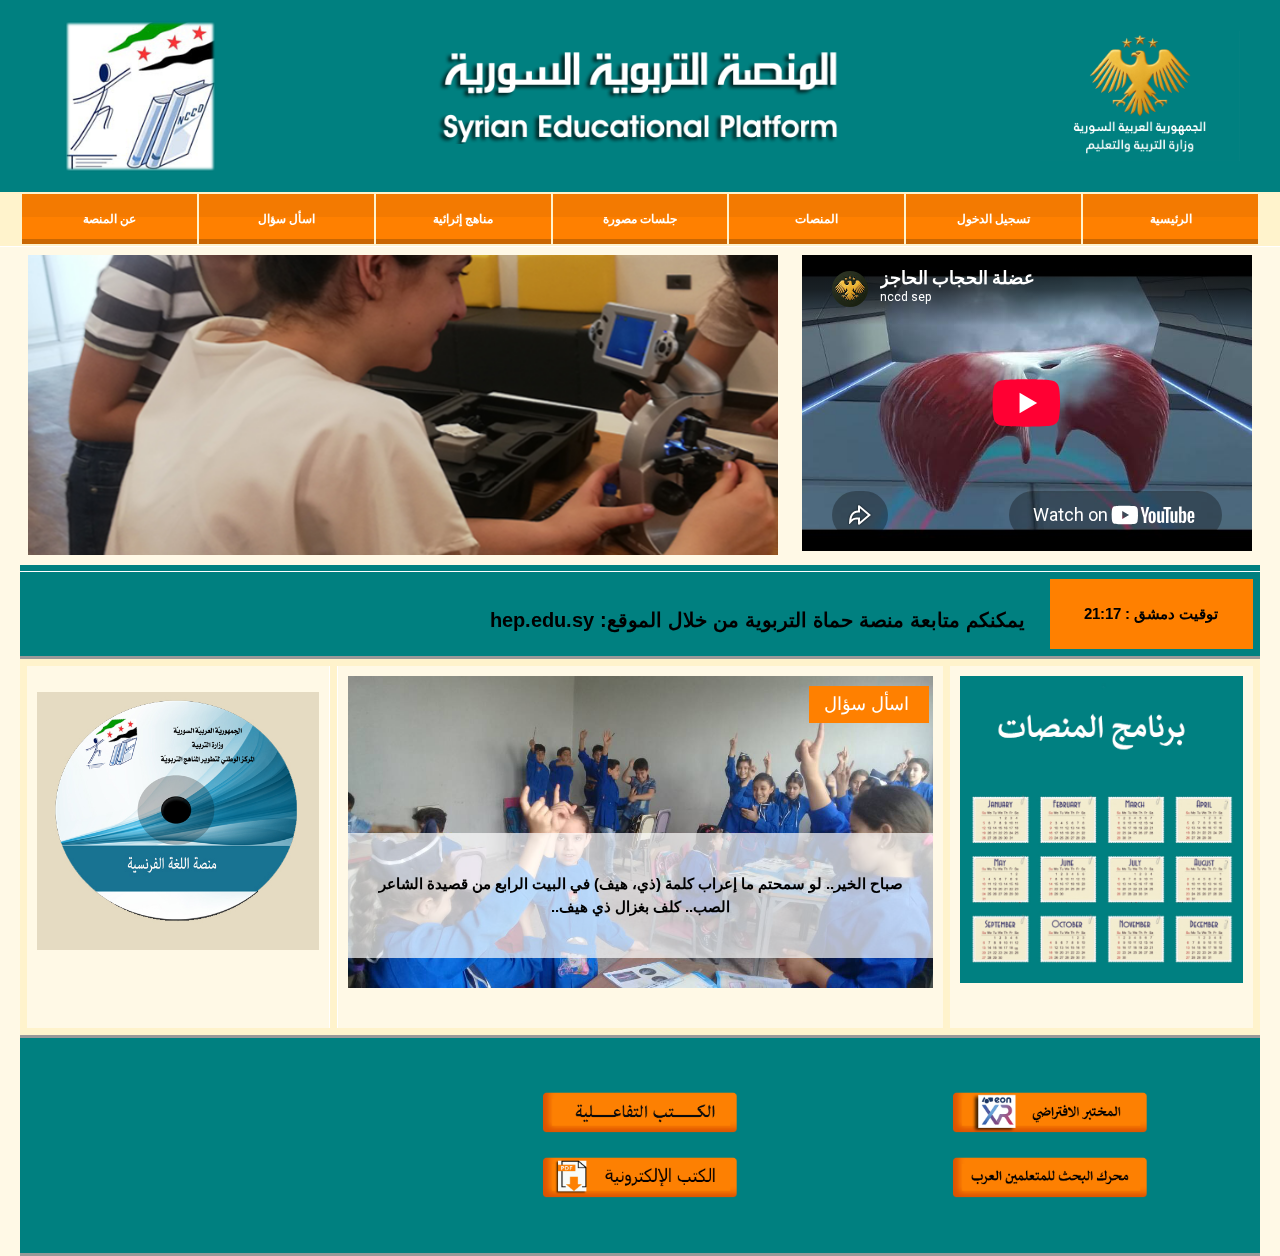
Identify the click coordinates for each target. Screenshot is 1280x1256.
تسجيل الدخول (993, 219)
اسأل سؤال (866, 704)
